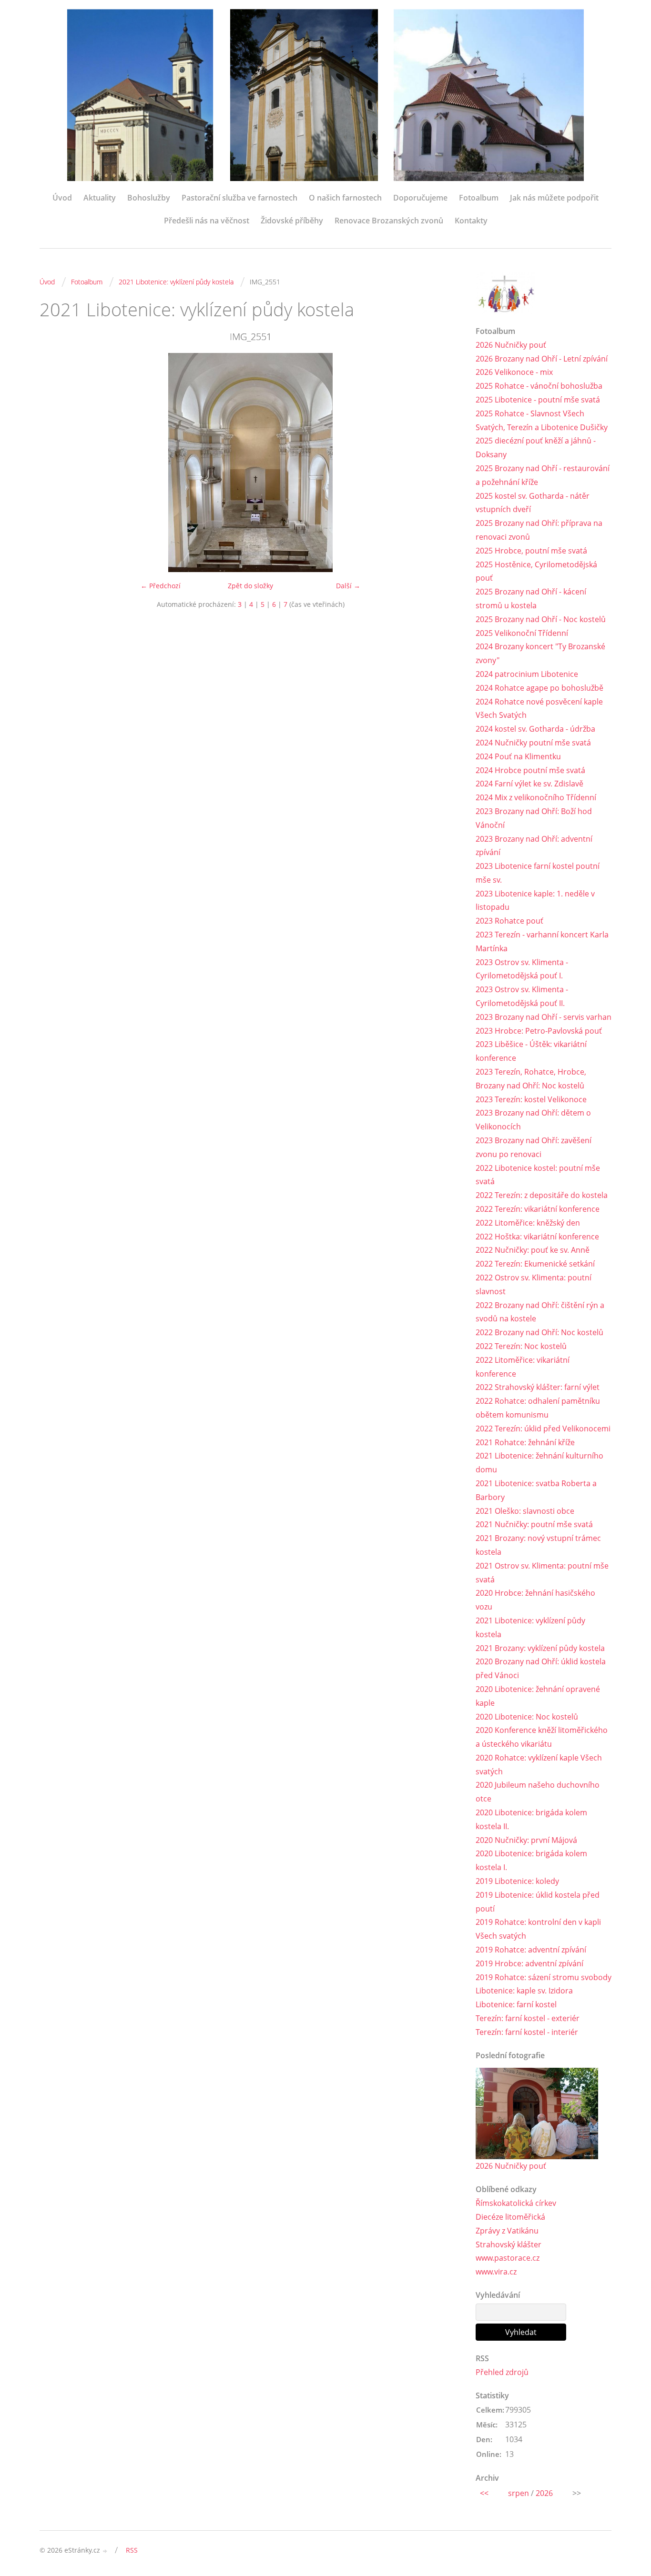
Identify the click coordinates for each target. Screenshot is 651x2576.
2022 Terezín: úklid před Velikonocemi (543, 1429)
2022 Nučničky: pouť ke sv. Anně (533, 1250)
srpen (519, 2493)
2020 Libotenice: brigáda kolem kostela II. (531, 1819)
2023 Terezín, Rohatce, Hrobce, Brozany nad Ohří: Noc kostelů (531, 1079)
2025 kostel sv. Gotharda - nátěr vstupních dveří (533, 503)
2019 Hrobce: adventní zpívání (529, 1963)
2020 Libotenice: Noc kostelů (527, 1717)
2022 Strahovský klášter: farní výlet (538, 1387)
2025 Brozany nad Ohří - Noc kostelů (541, 619)
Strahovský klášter (509, 2244)
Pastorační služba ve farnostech (239, 198)
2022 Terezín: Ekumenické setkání (535, 1264)
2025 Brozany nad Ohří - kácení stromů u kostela (531, 599)
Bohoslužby (149, 198)
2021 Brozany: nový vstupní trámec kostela (538, 1545)
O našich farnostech (345, 198)
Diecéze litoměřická (510, 2217)
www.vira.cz (496, 2272)
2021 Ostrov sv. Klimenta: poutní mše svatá (542, 1573)
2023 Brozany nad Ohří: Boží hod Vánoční (534, 818)
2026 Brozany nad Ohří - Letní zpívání (542, 359)
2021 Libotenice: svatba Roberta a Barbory (536, 1490)
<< (484, 2493)
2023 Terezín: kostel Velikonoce (531, 1099)
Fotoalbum (479, 198)
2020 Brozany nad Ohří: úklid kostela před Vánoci (541, 1668)
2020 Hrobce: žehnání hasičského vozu (535, 1600)
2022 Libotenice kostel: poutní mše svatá (538, 1175)
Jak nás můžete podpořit (554, 198)
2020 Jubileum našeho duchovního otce (538, 1792)
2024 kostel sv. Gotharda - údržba (535, 729)
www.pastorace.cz (508, 2258)
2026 (544, 2493)
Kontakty (471, 221)
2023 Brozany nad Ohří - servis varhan (544, 1017)
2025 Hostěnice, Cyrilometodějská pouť (536, 571)
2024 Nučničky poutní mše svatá (533, 743)
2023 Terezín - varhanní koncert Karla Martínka (542, 941)
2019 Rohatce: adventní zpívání (531, 1950)
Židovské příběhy (292, 221)
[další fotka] (446, 463)
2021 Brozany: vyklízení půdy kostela (540, 1648)
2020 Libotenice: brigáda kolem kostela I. (531, 1860)
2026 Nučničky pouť (511, 345)
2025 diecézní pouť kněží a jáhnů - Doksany (536, 448)
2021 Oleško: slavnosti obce (525, 1511)
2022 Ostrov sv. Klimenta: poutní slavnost (534, 1284)
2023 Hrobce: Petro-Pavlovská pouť (539, 1031)
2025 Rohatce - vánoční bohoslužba (539, 386)
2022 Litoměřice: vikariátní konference (523, 1367)
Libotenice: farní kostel (516, 2004)
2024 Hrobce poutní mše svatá (530, 770)
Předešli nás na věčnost (207, 221)
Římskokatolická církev (516, 2203)
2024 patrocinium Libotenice (527, 674)
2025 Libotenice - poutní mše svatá (538, 400)
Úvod (62, 198)
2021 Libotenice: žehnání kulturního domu (539, 1463)
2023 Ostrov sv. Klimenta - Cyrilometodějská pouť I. (522, 969)
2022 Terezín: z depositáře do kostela (542, 1195)
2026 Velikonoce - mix (514, 372)
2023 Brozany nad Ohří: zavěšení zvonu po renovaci (534, 1147)
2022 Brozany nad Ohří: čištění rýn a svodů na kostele (540, 1312)
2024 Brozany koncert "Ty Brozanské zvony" (540, 653)
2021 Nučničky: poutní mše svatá (534, 1524)
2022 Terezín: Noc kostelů (521, 1346)
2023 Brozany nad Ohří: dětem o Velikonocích (533, 1120)
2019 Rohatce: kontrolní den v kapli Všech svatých (538, 1929)
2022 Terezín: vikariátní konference (538, 1209)
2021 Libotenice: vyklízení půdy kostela (176, 282)
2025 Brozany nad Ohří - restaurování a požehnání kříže (543, 475)
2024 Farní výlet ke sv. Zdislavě (529, 784)
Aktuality (100, 198)
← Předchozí (161, 586)
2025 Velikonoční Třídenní (522, 633)
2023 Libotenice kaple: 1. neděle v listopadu (535, 901)
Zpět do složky (250, 586)
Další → (348, 586)
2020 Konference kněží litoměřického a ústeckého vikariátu (542, 1737)
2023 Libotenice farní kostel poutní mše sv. (538, 873)
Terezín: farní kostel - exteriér (528, 2018)
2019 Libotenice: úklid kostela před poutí (538, 1902)
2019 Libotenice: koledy (517, 1881)
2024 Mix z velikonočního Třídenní (536, 797)
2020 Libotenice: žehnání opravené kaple (538, 1696)
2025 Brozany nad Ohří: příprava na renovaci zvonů (539, 530)
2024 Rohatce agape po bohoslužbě (539, 688)
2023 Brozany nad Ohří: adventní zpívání (534, 846)
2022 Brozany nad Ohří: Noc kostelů (539, 1332)
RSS (132, 2550)
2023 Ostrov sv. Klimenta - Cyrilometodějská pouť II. (522, 996)
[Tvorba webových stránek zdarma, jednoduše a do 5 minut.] (105, 2551)
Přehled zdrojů (502, 2372)
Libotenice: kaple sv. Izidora (524, 1991)
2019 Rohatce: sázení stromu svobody (544, 1977)
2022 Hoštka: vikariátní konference (537, 1237)
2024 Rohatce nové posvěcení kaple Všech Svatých (539, 709)
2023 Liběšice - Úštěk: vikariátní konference (531, 1051)
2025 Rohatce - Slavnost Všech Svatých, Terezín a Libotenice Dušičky (542, 420)
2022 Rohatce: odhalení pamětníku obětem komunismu (538, 1408)
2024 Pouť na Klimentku (518, 756)
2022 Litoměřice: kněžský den (528, 1223)
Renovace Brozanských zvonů (389, 221)
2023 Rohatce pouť (509, 921)
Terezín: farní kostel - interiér (527, 2032)
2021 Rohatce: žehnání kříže (525, 1442)
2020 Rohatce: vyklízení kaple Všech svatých (539, 1765)
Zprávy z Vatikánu (507, 2231)
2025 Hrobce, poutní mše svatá (531, 551)
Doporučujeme (420, 198)
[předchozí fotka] (55, 463)
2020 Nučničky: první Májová (526, 1840)
